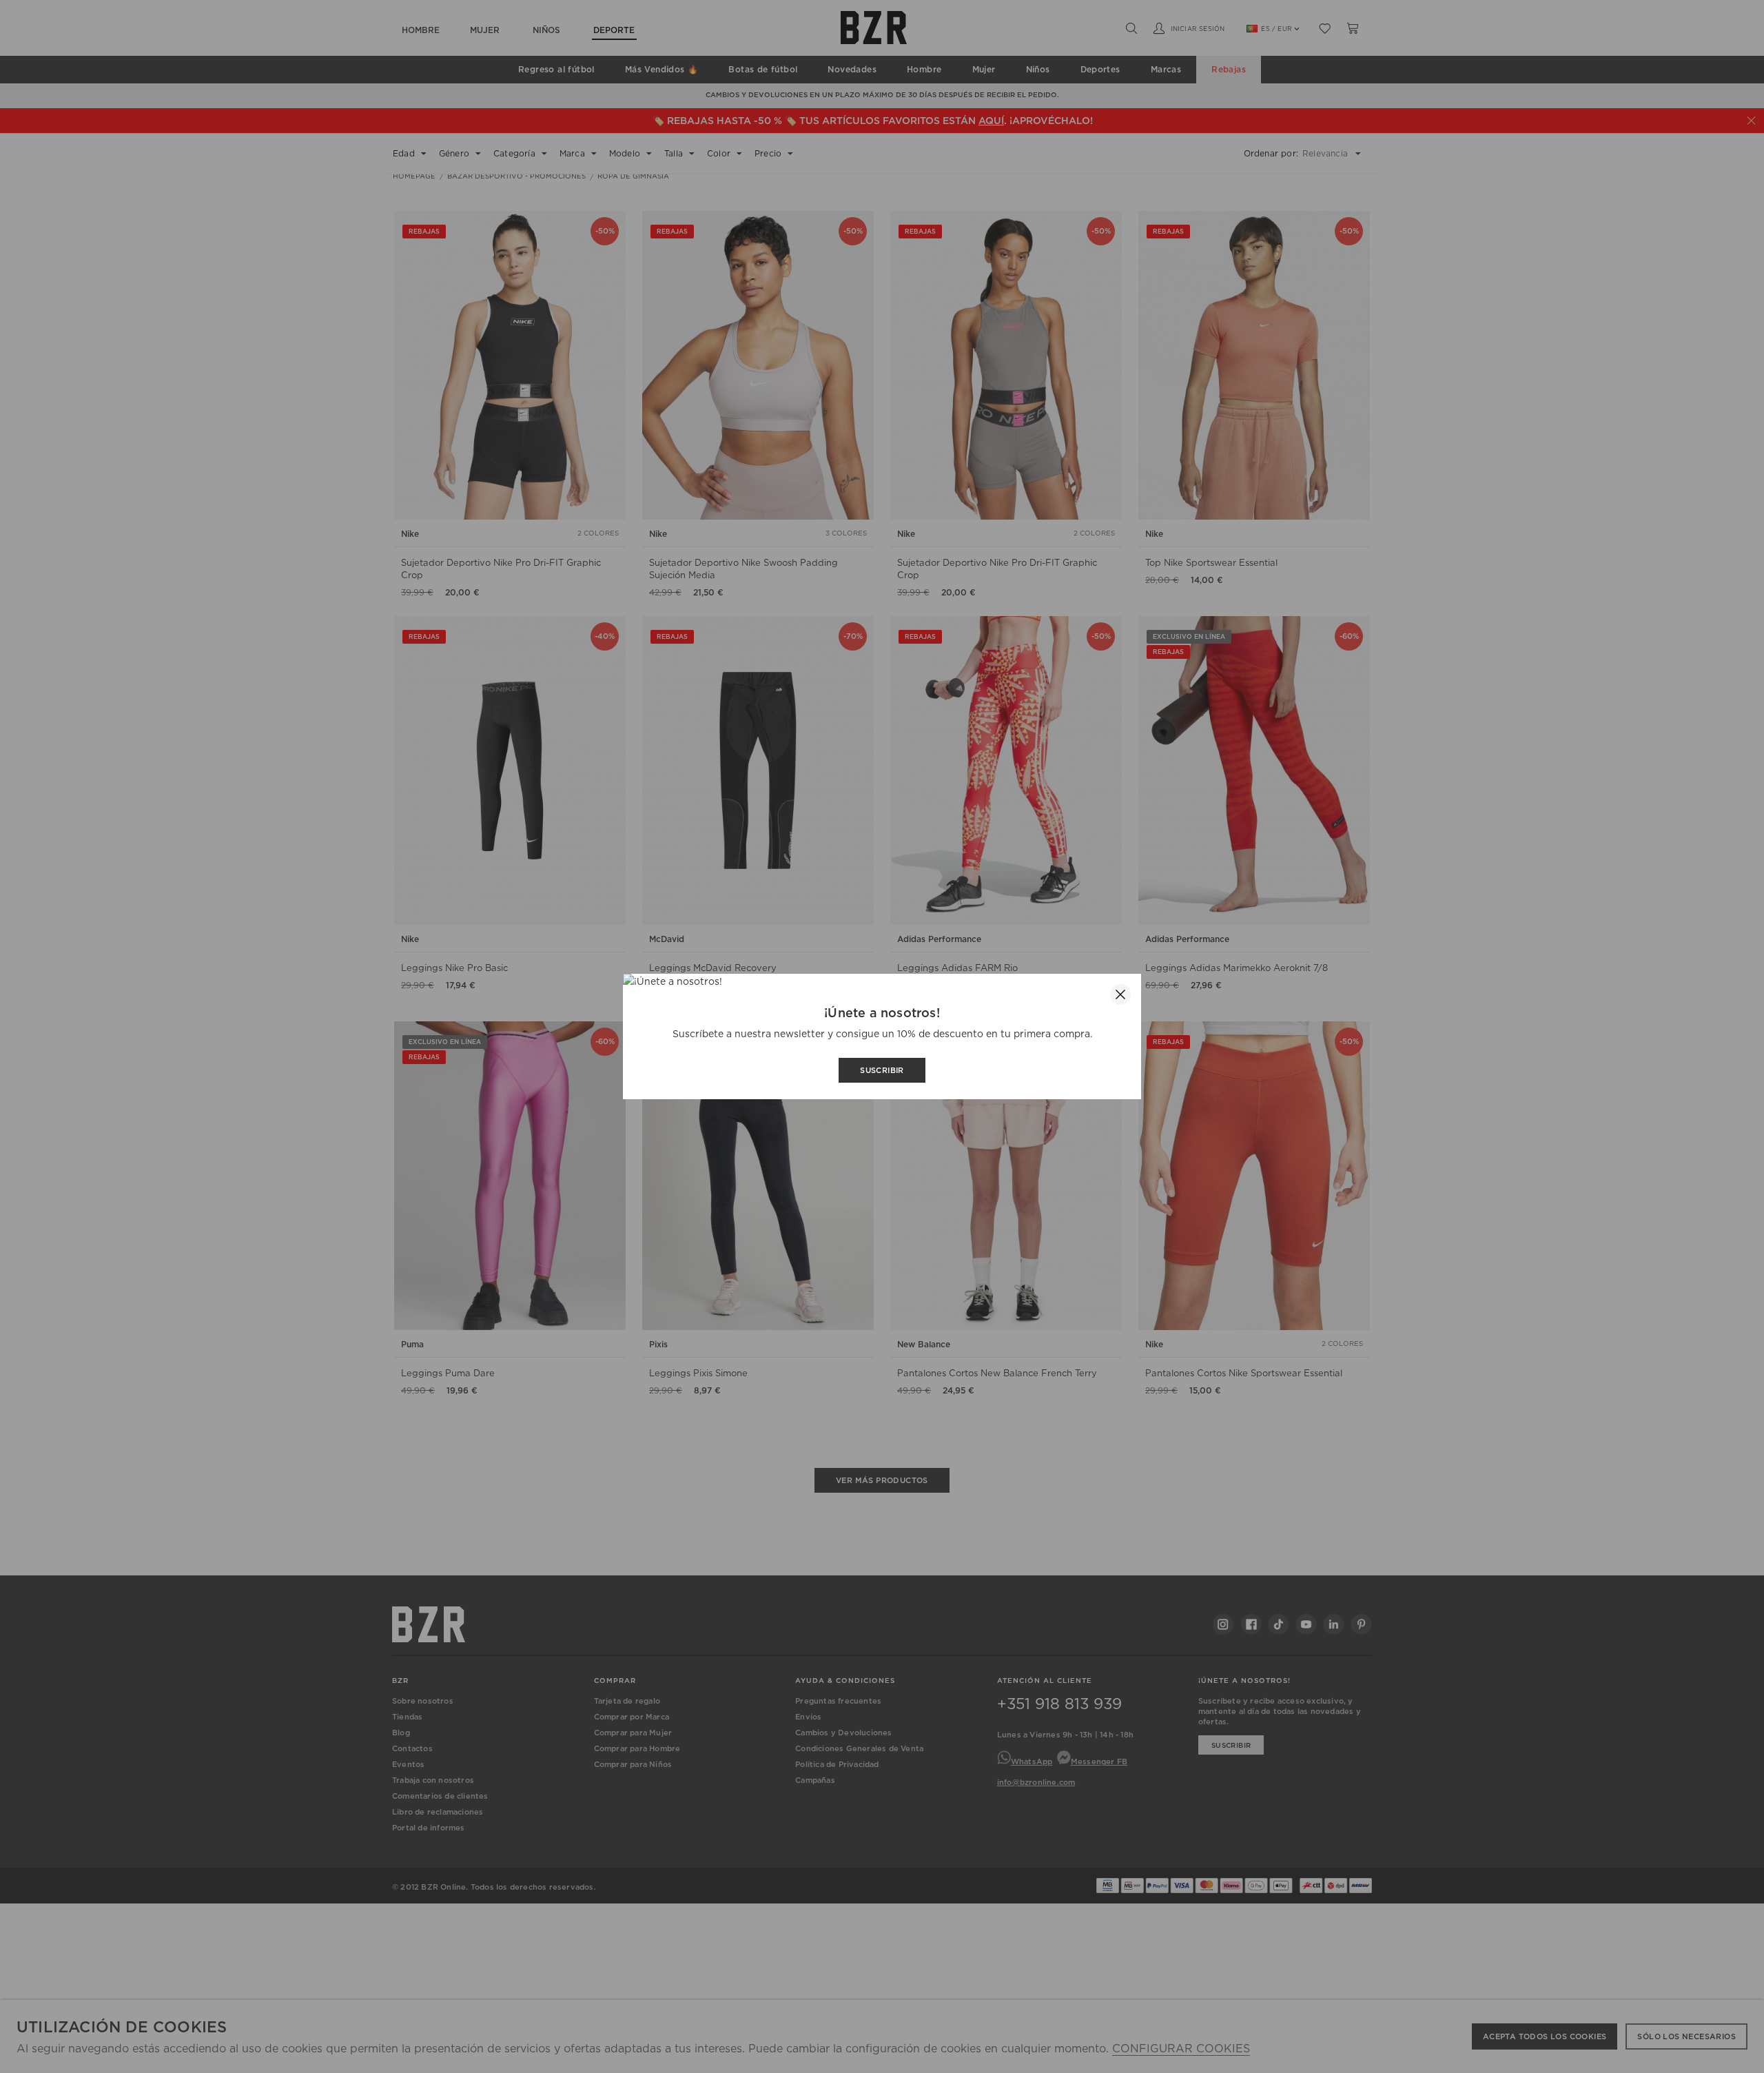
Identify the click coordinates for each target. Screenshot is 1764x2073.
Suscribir (882, 1070)
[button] (1120, 994)
